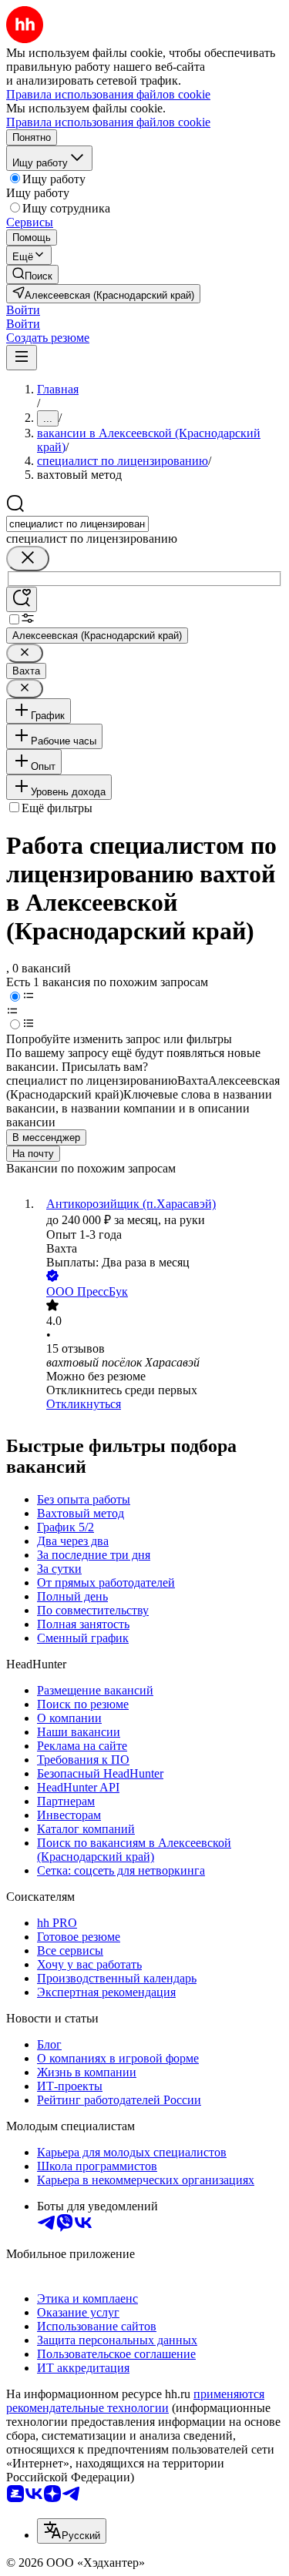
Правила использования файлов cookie (108, 122)
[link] (32, 274)
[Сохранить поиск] (22, 599)
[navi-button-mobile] (22, 358)
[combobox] (77, 524)
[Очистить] (28, 559)
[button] (23, 310)
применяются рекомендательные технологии (135, 2401)
